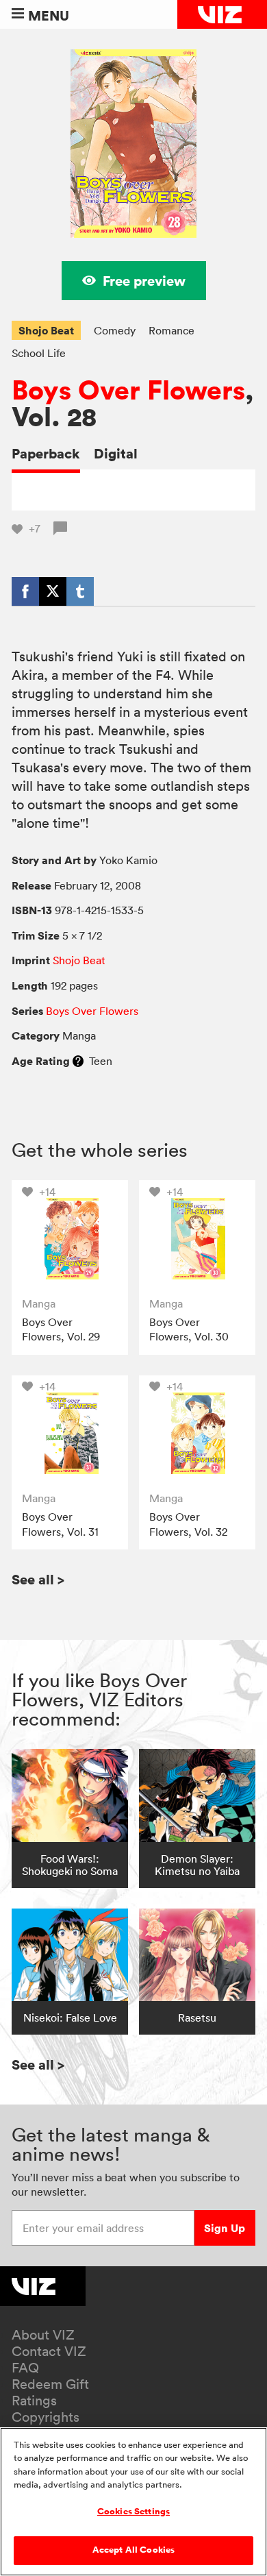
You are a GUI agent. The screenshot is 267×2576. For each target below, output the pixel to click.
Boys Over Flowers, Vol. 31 (60, 1524)
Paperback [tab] (46, 453)
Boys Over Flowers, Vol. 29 (61, 1329)
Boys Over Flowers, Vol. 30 (189, 1329)
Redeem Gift (50, 2384)
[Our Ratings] (78, 1061)
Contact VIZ (49, 2351)
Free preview (144, 281)
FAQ (25, 2368)
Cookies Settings (133, 2512)
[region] (133, 2502)
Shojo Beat (46, 330)
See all (38, 1579)
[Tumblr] (80, 591)
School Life (39, 353)
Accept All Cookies (133, 2550)
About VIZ (43, 2335)
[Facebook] (25, 591)
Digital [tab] (116, 453)
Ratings (34, 2401)
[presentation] (70, 1238)
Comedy (115, 330)
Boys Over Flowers (128, 390)
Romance (171, 330)
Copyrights (46, 2417)
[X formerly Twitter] (53, 591)
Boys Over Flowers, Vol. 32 (188, 1524)
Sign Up (225, 2228)
